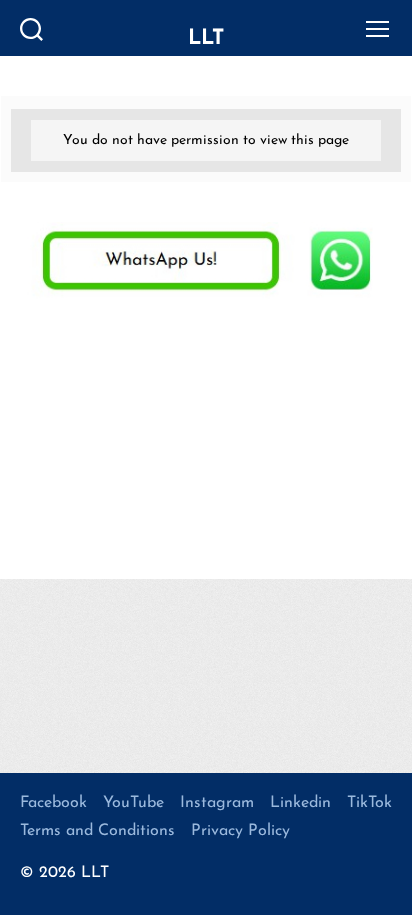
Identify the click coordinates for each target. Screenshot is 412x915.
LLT (206, 38)
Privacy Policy (240, 831)
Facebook (53, 803)
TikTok (369, 803)
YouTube (133, 803)
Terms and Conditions (97, 831)
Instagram (217, 803)
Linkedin (300, 803)
